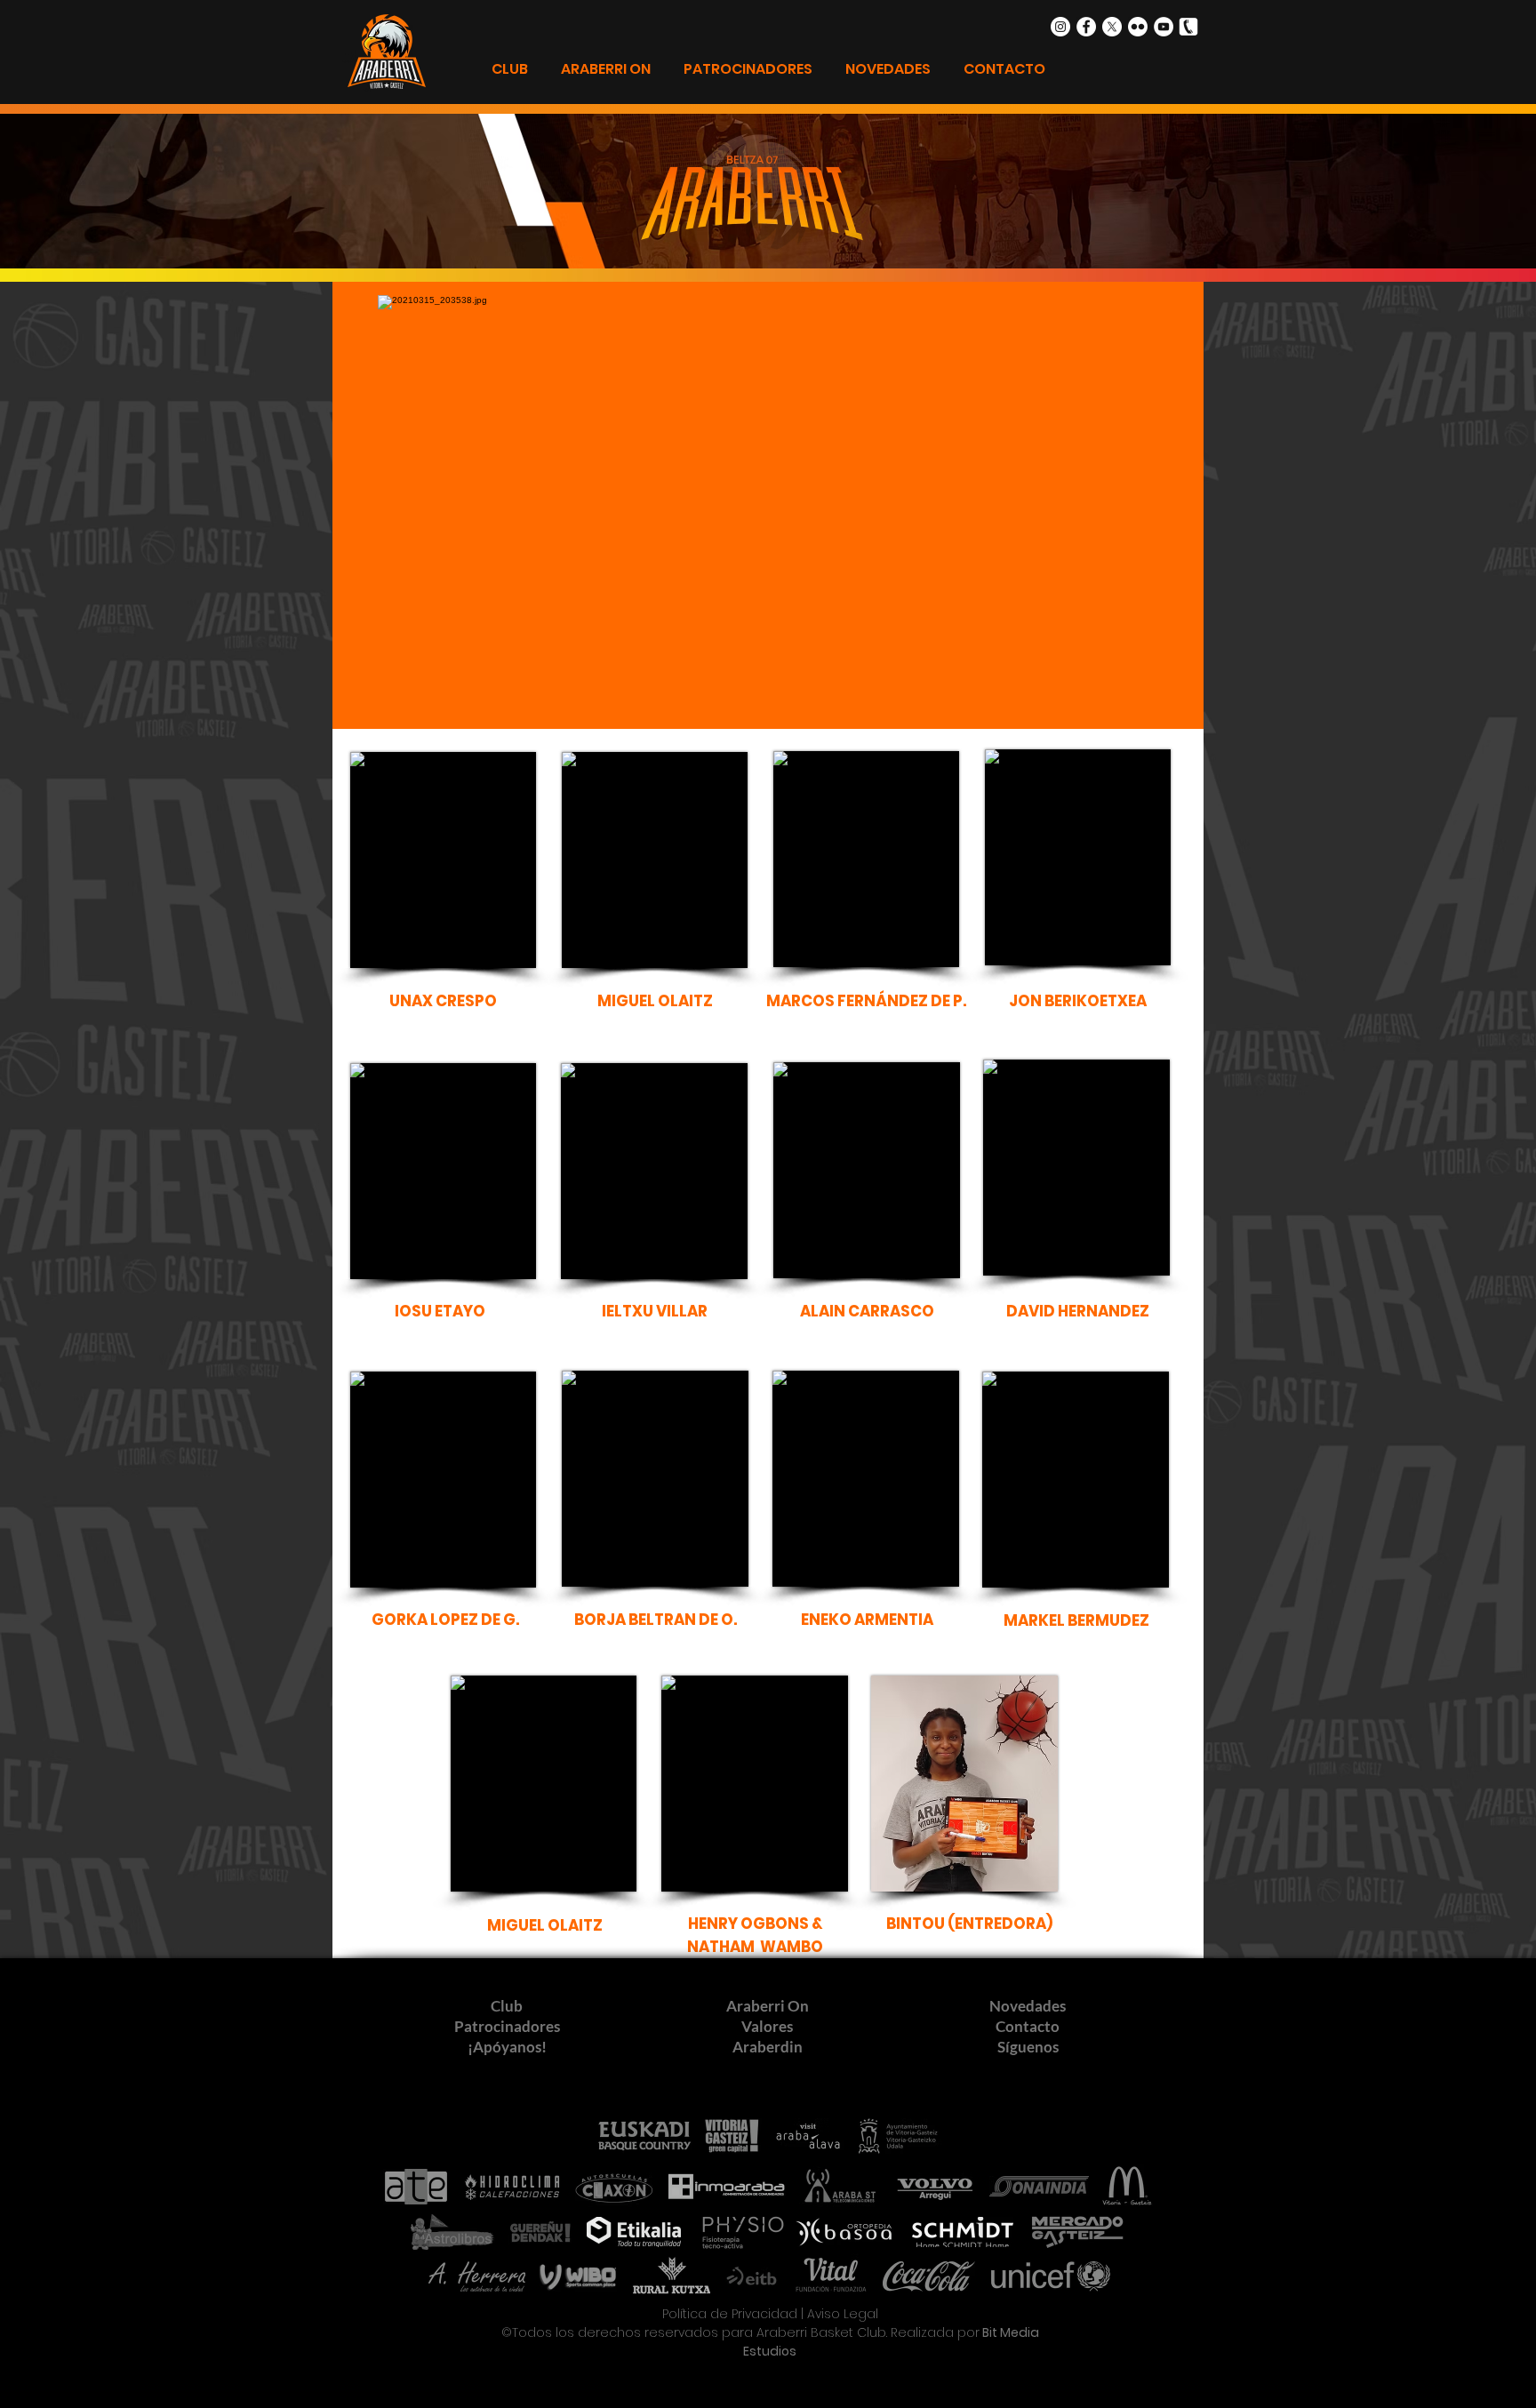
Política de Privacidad (730, 2314)
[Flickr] (1138, 27)
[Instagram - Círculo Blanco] (1060, 27)
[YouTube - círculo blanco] (1164, 27)
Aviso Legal (843, 2314)
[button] (443, 1003)
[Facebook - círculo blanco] (1086, 27)
